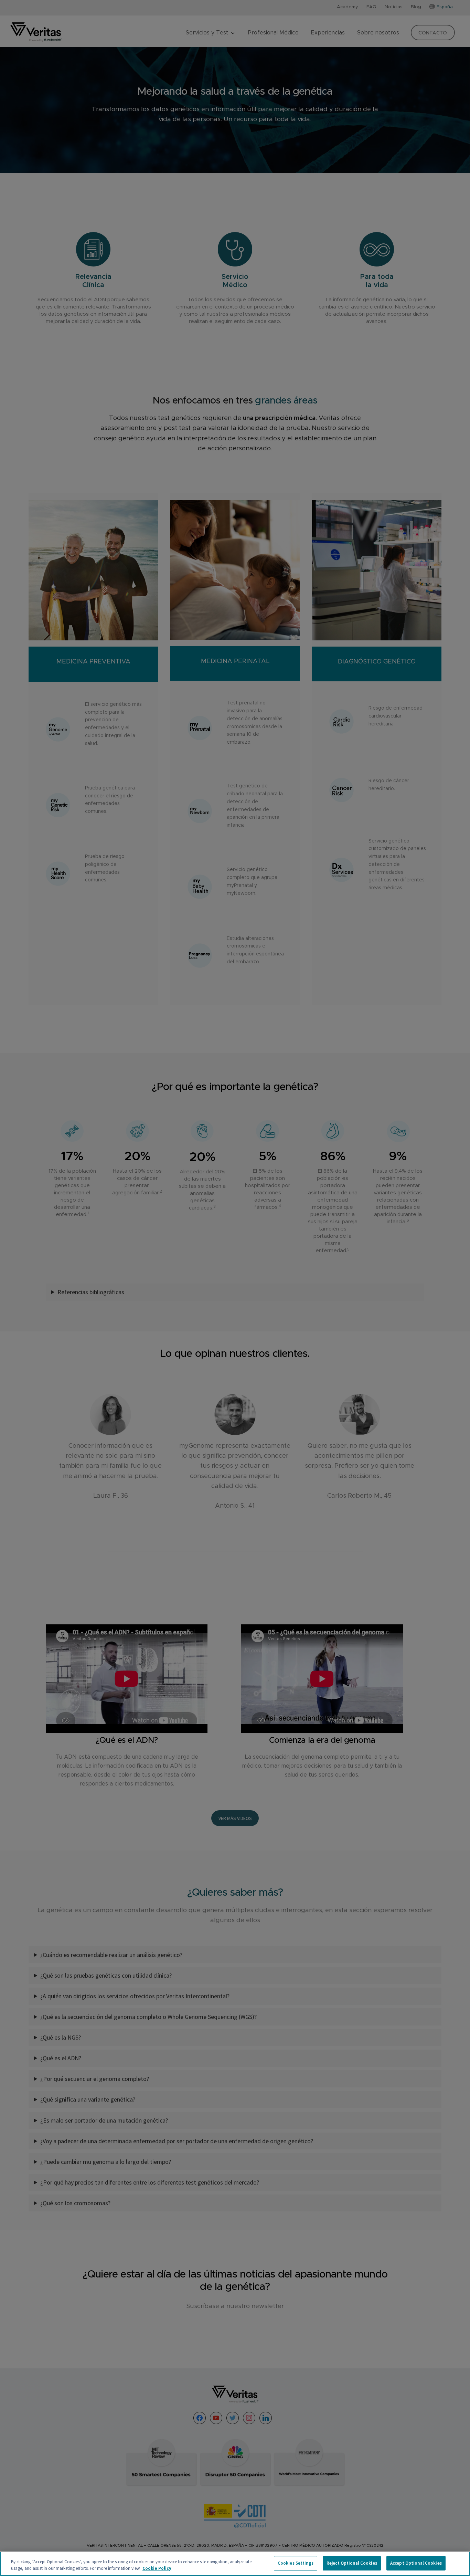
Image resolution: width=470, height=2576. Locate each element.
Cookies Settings (296, 2563)
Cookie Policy (157, 2569)
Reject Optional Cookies (352, 2563)
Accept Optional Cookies (416, 2563)
